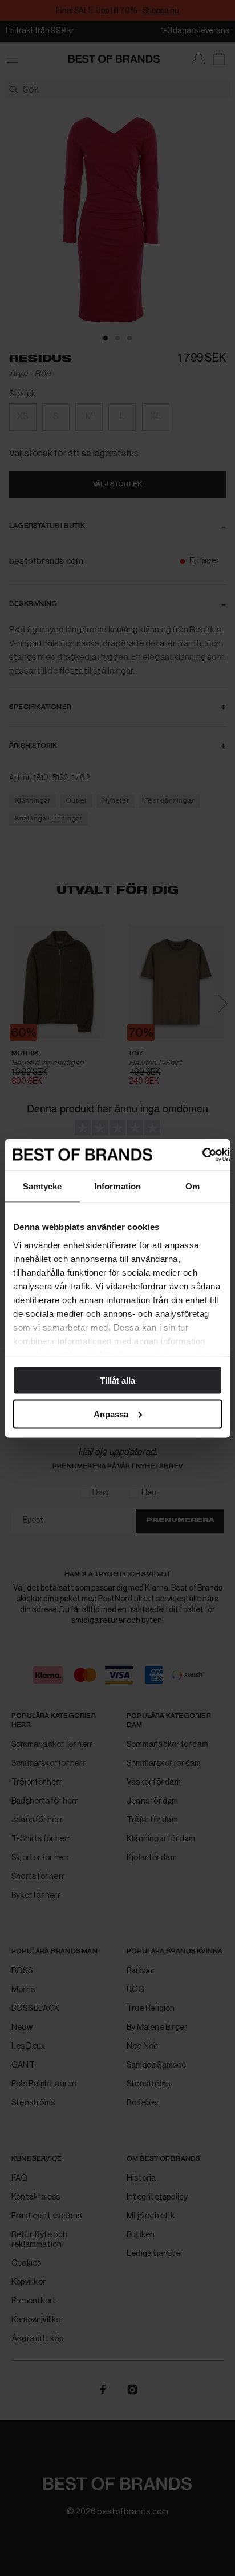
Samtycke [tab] (42, 1186)
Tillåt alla (117, 1381)
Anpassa (111, 1414)
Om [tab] (193, 1186)
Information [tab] (117, 1186)
